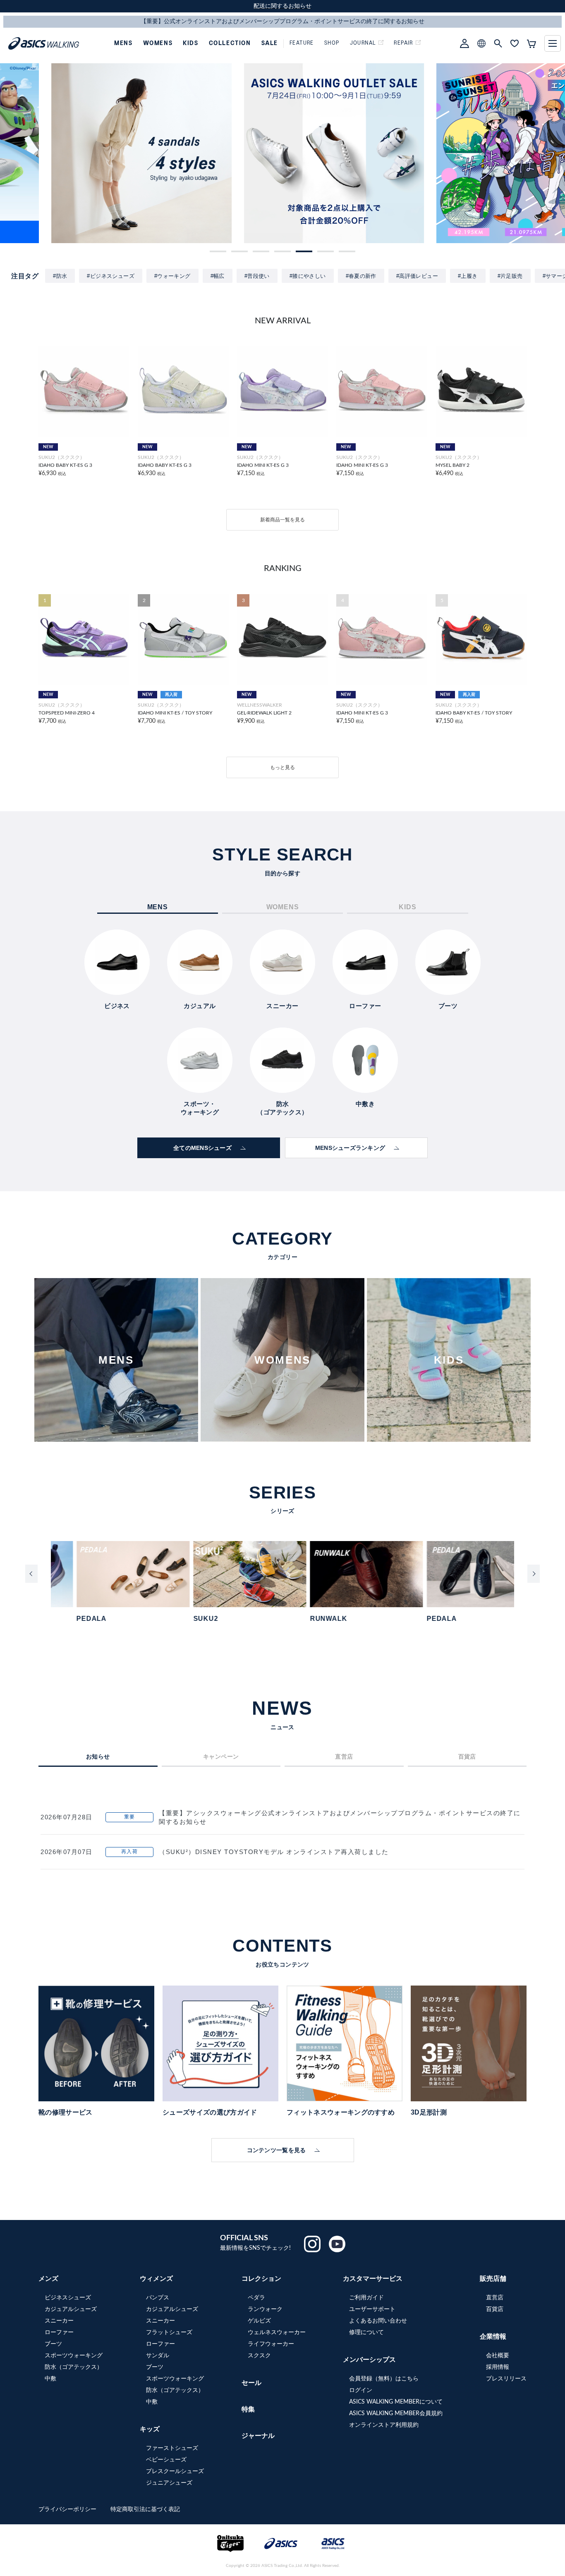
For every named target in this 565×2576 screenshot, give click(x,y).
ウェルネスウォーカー (277, 2332)
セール (251, 2383)
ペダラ (256, 2298)
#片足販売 (510, 276)
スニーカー (59, 2321)
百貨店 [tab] (467, 1756)
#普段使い (257, 276)
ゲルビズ (259, 2321)
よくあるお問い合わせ (378, 2321)
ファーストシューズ (172, 2448)
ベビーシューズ (166, 2460)
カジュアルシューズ (71, 2309)
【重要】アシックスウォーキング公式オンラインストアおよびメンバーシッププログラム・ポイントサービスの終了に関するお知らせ (340, 1817)
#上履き (468, 276)
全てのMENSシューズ (202, 1148)
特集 (248, 2409)
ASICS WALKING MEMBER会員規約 (396, 2414)
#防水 (60, 276)
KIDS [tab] (407, 907)
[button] (218, 251)
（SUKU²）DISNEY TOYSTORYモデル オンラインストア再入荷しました (274, 1852)
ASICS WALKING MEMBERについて (396, 2402)
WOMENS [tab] (283, 907)
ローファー (59, 2332)
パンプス (158, 2298)
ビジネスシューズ (68, 2298)
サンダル (158, 2356)
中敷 (50, 2379)
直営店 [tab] (344, 1756)
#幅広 (218, 276)
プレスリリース (506, 2379)
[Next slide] (534, 1574)
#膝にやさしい (308, 276)
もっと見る (282, 767)
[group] (90, 153)
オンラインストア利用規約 (384, 2425)
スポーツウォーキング (74, 2356)
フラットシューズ (169, 2332)
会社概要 (498, 2356)
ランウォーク (265, 2309)
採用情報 (498, 2367)
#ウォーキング (172, 276)
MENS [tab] (158, 907)
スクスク (259, 2356)
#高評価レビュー (417, 276)
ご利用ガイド (366, 2298)
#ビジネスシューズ (111, 276)
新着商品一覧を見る (282, 520)
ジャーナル (258, 2436)
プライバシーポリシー (68, 2509)
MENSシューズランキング (350, 1148)
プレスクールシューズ (175, 2471)
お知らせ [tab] (98, 1756)
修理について (366, 2332)
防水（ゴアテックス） (74, 2367)
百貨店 (495, 2309)
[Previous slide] (31, 1574)
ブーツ (53, 2344)
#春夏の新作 (361, 276)
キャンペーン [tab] (221, 1756)
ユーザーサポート (372, 2309)
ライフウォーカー (271, 2344)
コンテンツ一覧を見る (277, 2150)
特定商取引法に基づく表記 (145, 2509)
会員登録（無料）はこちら (384, 2379)
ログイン (361, 2390)
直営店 (495, 2298)
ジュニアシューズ (169, 2483)
